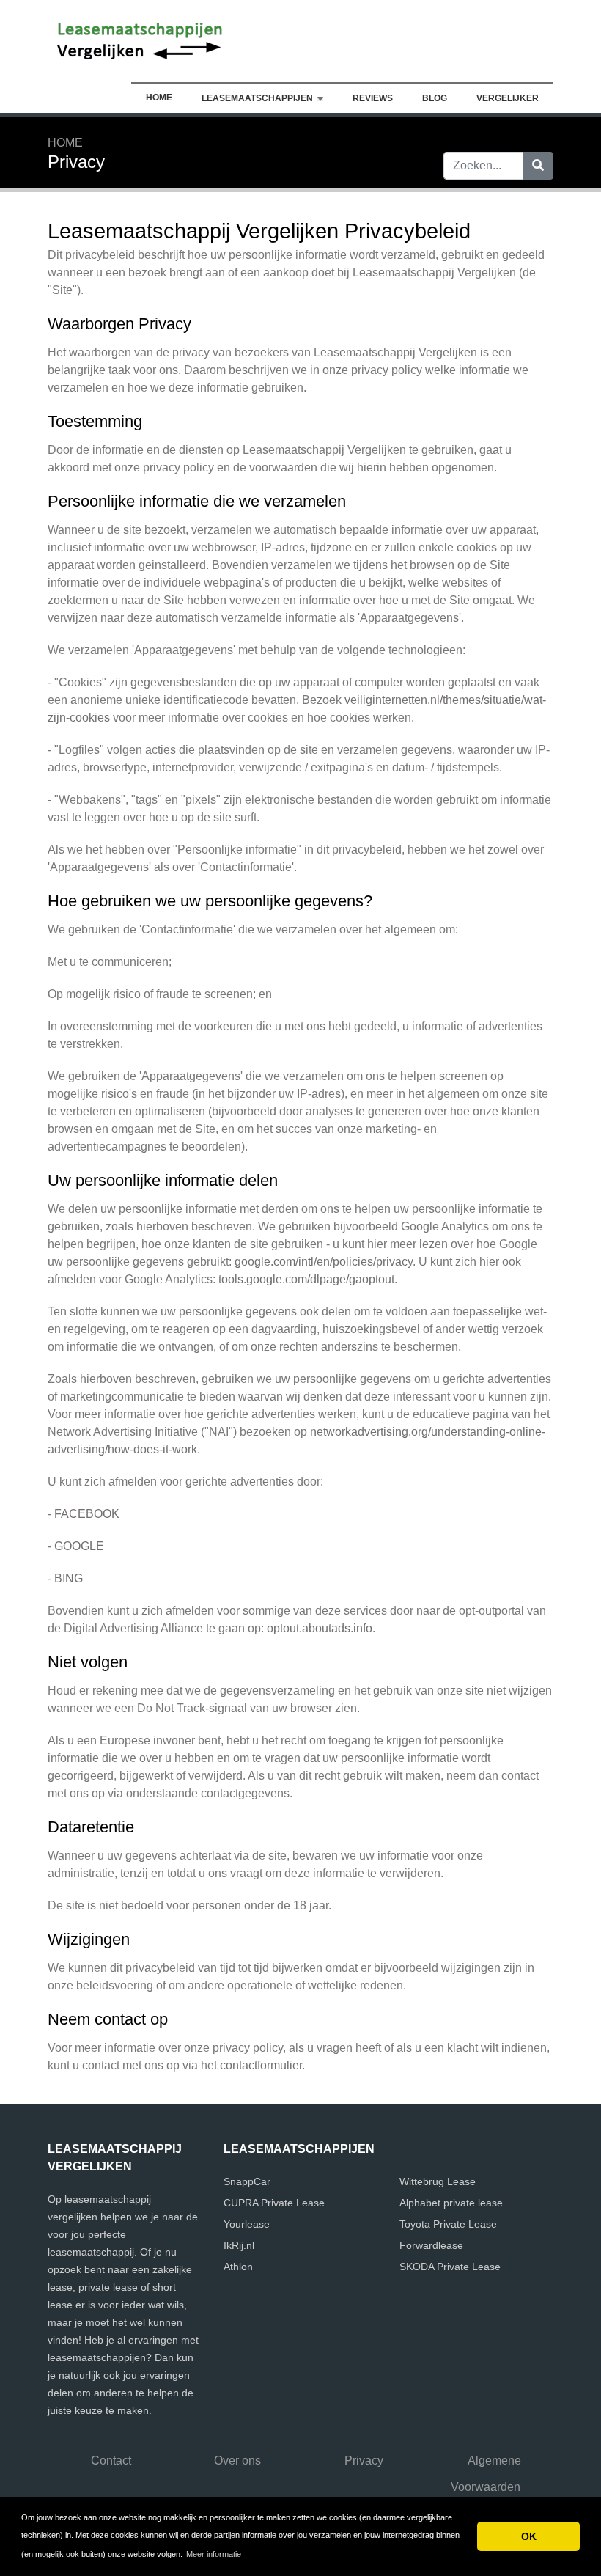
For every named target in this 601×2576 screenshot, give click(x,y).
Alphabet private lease (451, 2203)
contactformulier (261, 2065)
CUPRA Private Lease (274, 2203)
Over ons (237, 2461)
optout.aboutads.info (320, 1628)
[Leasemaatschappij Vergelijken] (139, 40)
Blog (435, 98)
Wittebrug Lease (438, 2181)
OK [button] (529, 2536)
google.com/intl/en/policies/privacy (324, 1262)
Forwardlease (431, 2245)
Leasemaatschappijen (257, 98)
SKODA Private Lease (450, 2267)
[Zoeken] (538, 166)
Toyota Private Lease (448, 2224)
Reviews (373, 98)
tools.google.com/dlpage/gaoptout (306, 1279)
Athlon (238, 2267)
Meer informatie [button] (214, 2554)
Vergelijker (508, 98)
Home (159, 98)
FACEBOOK (87, 1514)
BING (69, 1578)
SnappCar (247, 2181)
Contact (111, 2461)
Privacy (364, 2461)
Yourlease (247, 2224)
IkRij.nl (239, 2245)
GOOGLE (79, 1546)
